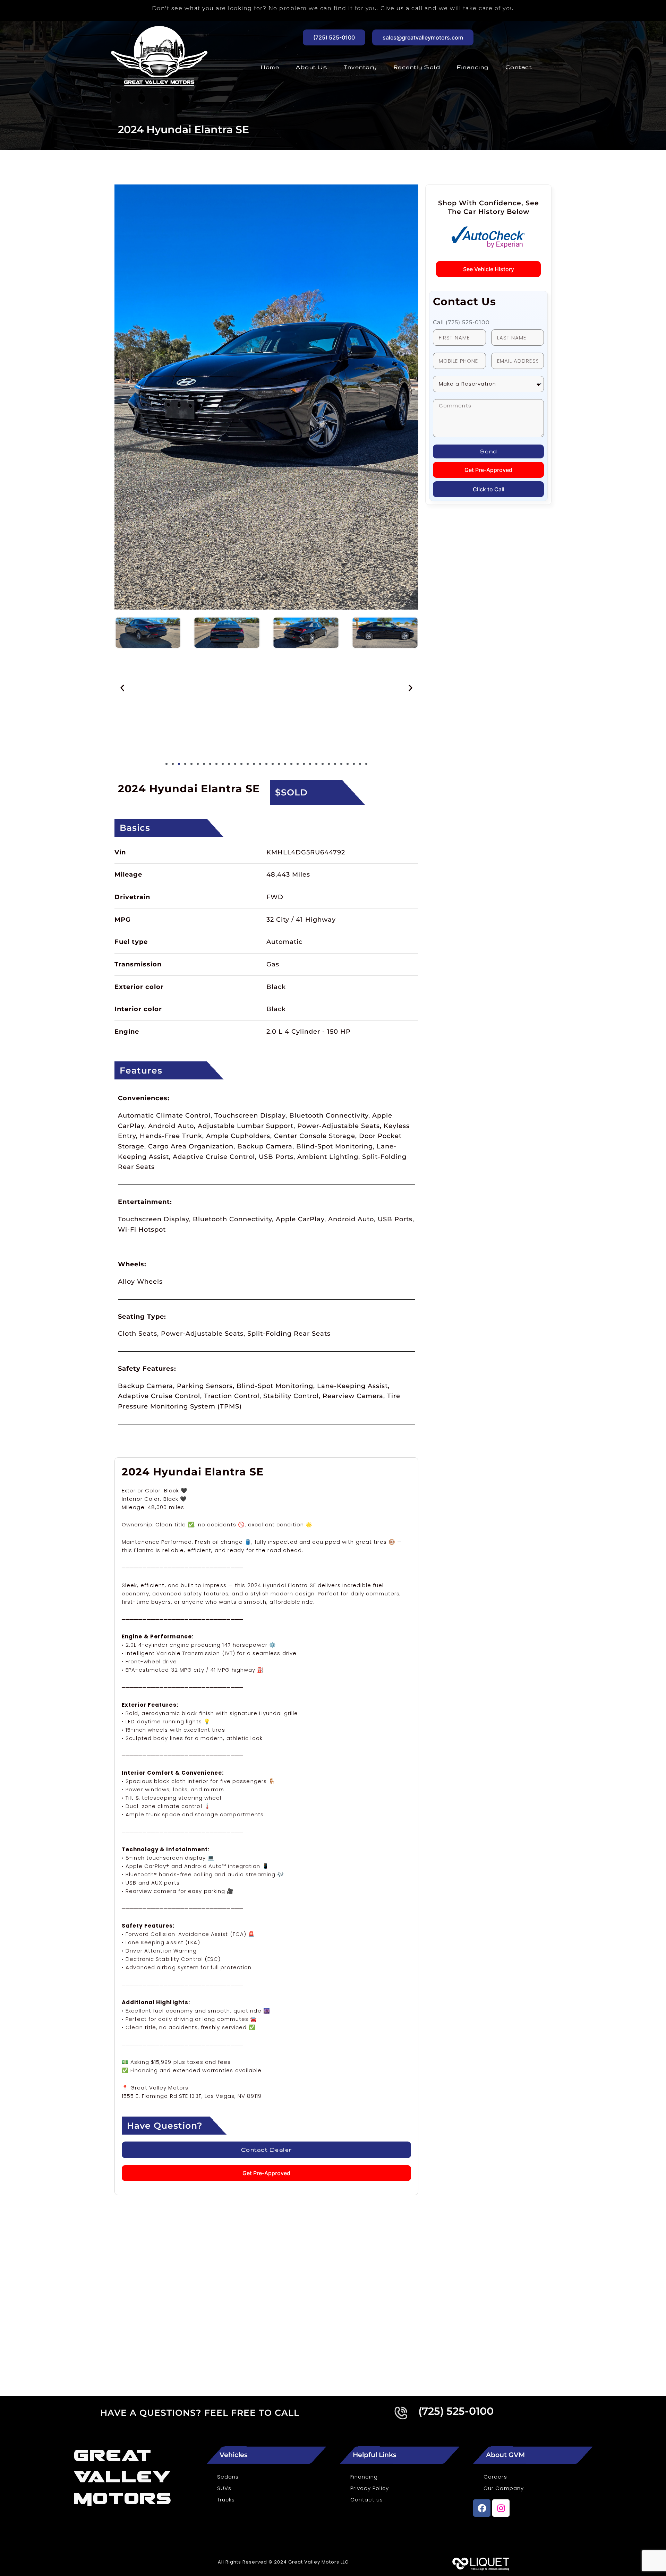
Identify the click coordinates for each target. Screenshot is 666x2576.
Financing (473, 67)
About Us (311, 67)
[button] (122, 688)
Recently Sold (417, 67)
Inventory (360, 67)
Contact (519, 67)
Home (270, 67)
